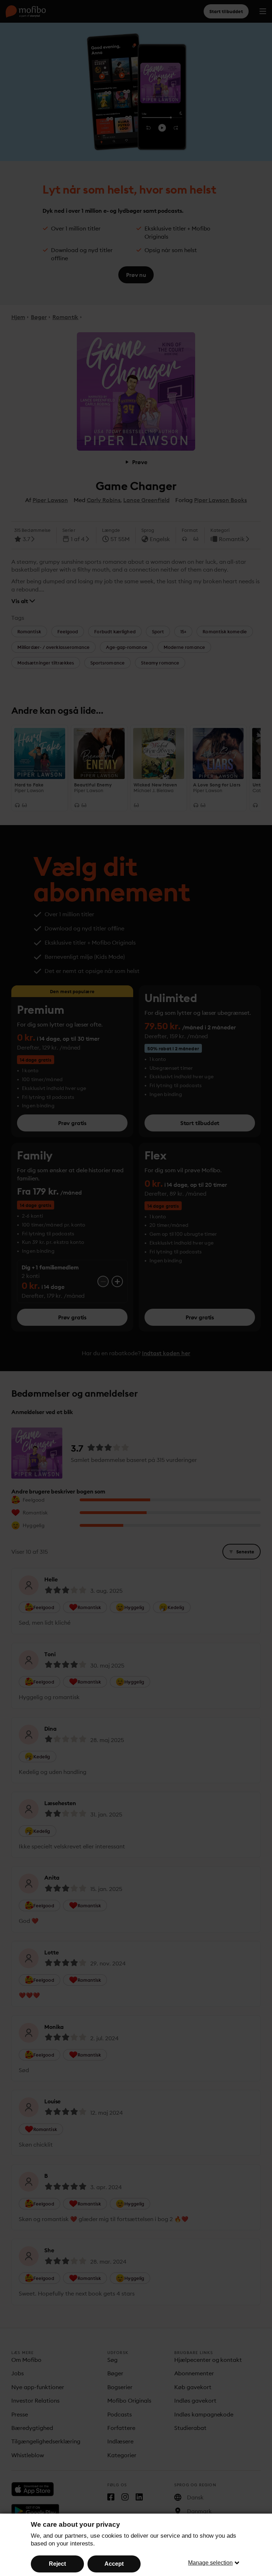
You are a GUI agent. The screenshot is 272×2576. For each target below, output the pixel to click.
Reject (57, 2564)
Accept (114, 2564)
